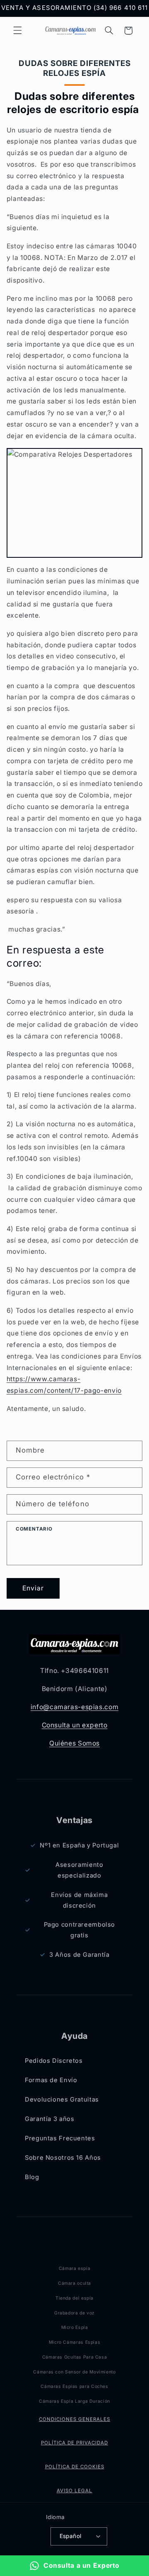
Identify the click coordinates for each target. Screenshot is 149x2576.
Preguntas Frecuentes (60, 2138)
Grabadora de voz (74, 2313)
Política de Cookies (75, 2467)
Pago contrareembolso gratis (80, 1930)
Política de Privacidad (74, 2443)
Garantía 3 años (49, 2119)
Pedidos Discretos (54, 2061)
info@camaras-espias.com (75, 1707)
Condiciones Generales (74, 2419)
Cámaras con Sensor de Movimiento (74, 2372)
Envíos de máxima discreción (79, 1900)
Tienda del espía (74, 2298)
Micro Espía (75, 2327)
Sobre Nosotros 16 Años (63, 2158)
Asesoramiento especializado (79, 1870)
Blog (32, 2177)
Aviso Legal (74, 2491)
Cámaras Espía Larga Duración (74, 2401)
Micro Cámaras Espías (75, 2342)
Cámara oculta (74, 2283)
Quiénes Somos (74, 1743)
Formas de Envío (51, 2080)
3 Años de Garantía (79, 1955)
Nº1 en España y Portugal (79, 1845)
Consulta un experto (75, 1725)
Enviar (33, 1588)
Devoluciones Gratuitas (62, 2099)
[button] (17, 31)
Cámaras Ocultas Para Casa (75, 2357)
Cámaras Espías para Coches (74, 2386)
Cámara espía (75, 2268)
